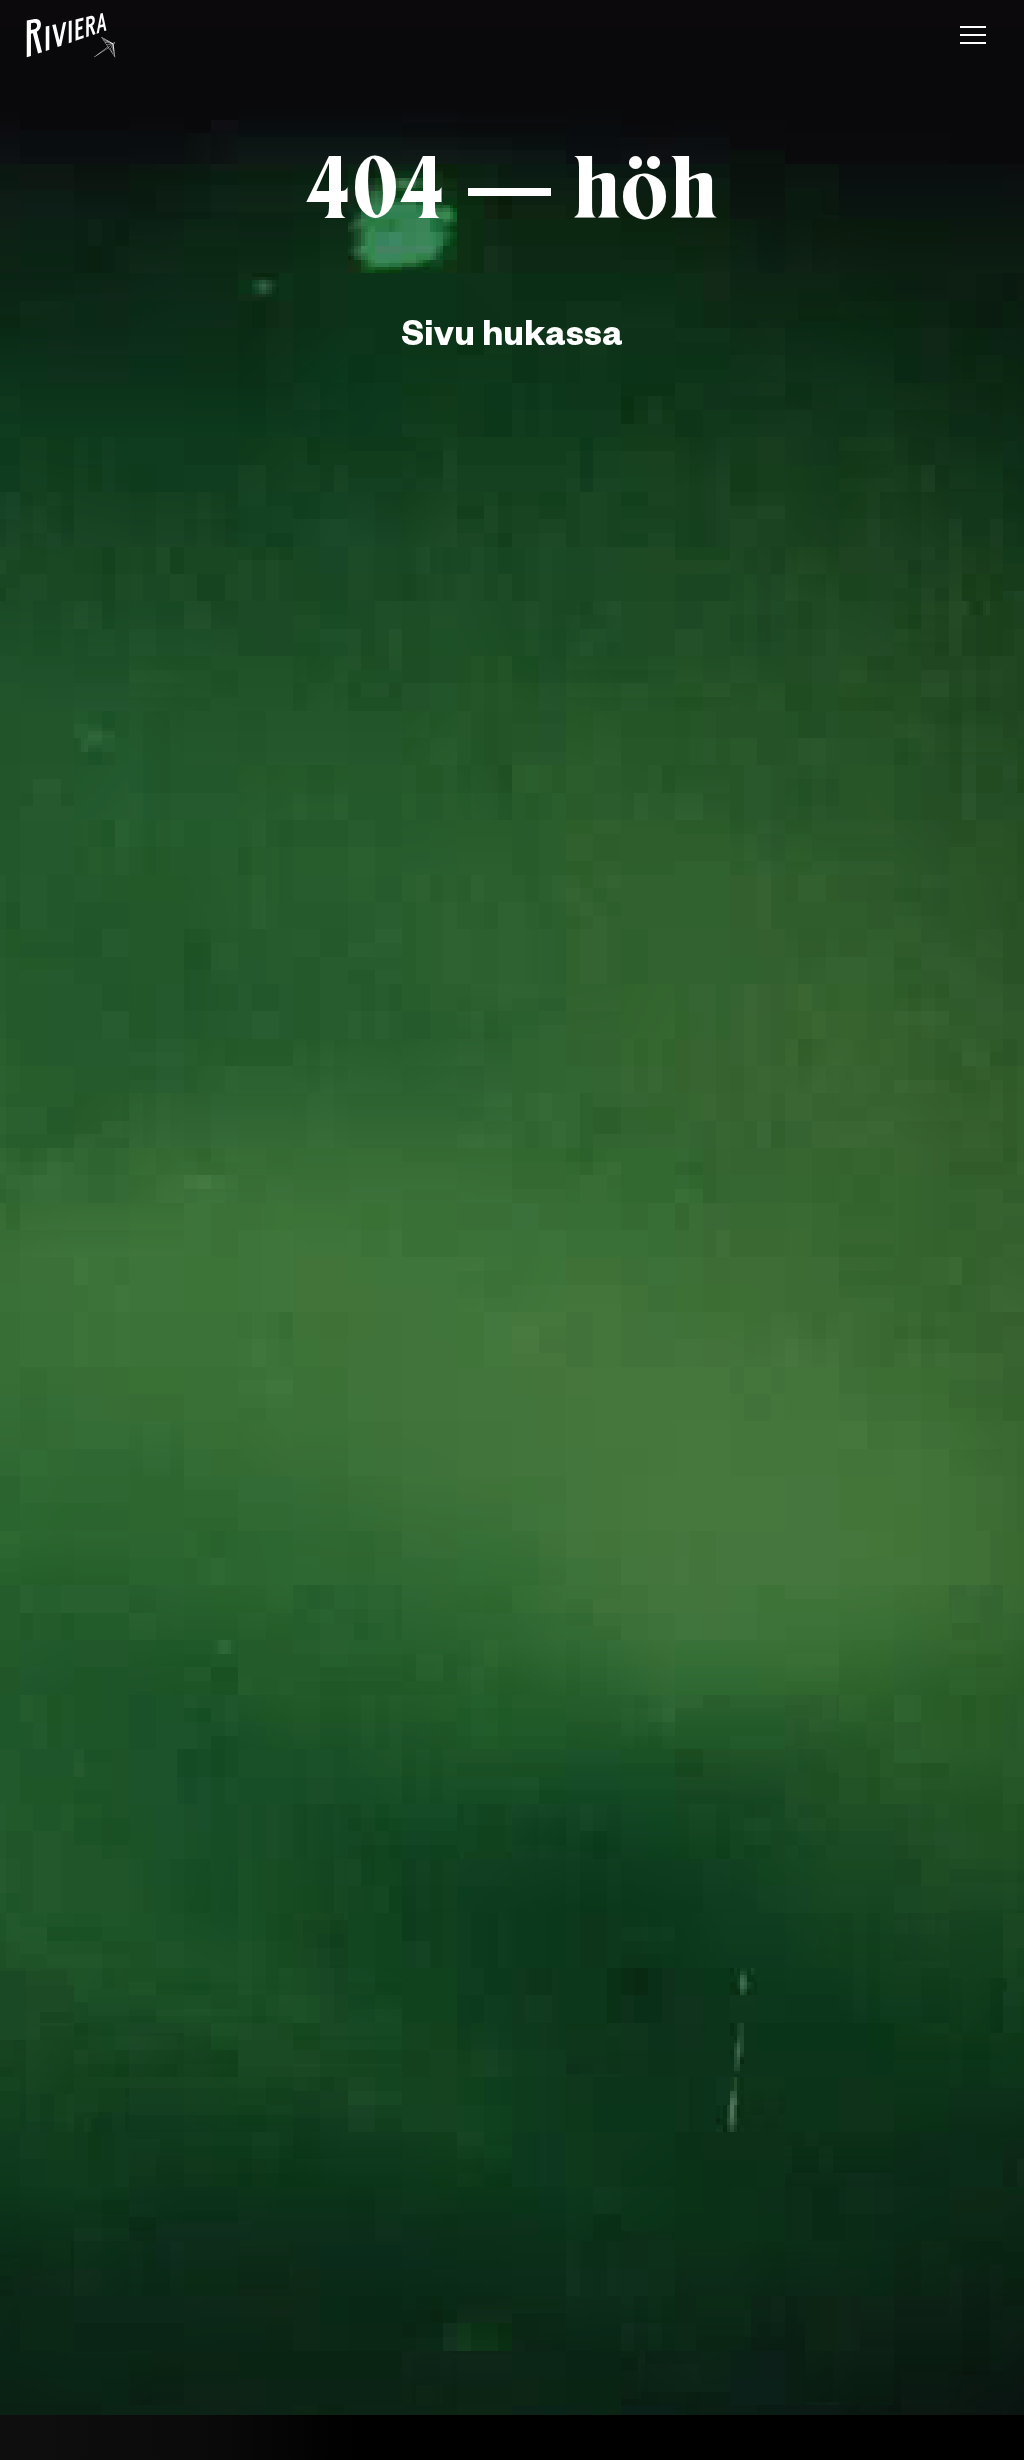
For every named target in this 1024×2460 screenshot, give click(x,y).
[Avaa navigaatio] (973, 35)
